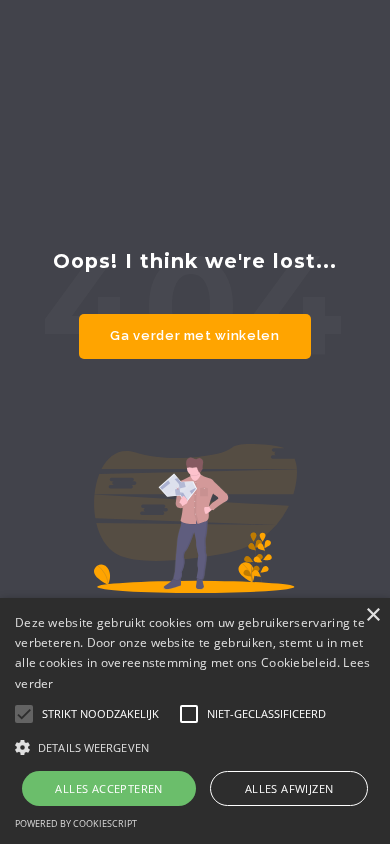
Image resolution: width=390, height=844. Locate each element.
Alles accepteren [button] (108, 788)
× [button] (372, 615)
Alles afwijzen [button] (289, 788)
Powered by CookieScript (76, 823)
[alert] (195, 721)
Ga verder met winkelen (194, 335)
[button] (195, 746)
